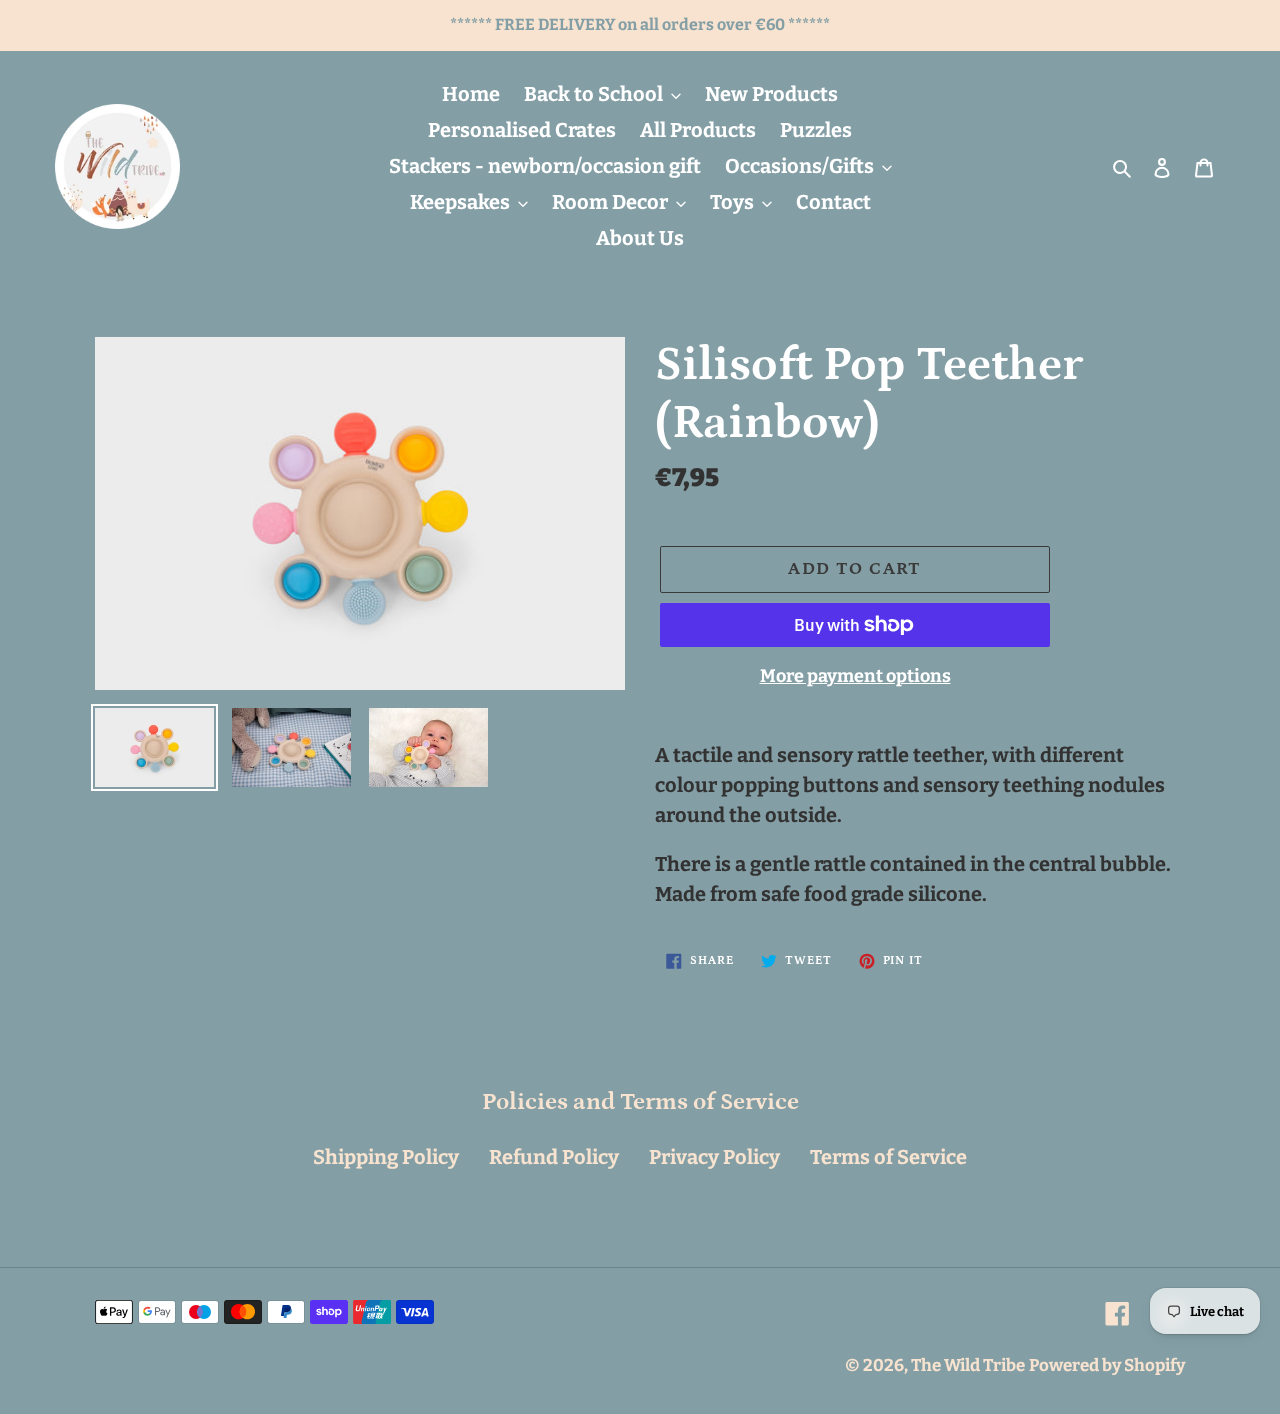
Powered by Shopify (1107, 1365)
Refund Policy (554, 1157)
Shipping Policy (386, 1157)
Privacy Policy (714, 1157)
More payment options (855, 676)
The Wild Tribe (968, 1365)
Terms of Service (888, 1157)
